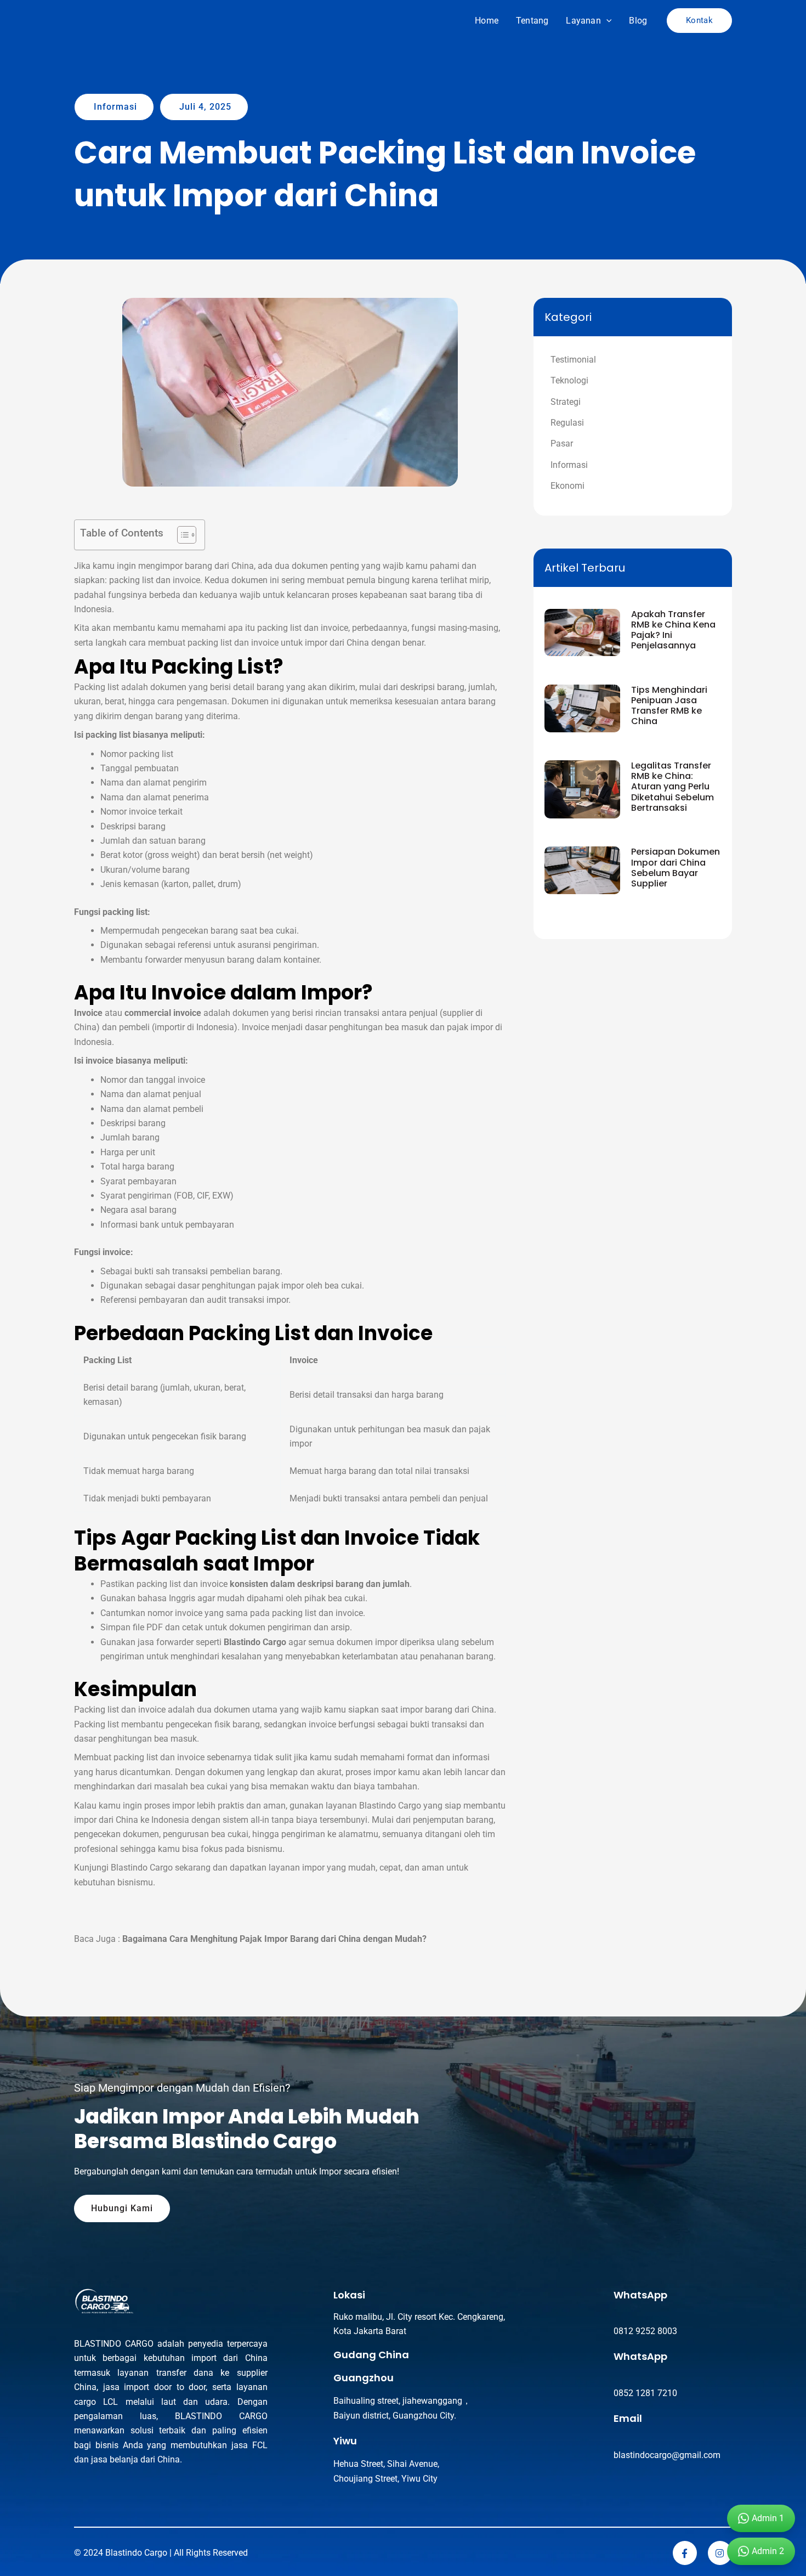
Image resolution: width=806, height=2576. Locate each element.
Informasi (569, 465)
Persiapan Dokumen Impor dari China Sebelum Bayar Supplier (676, 868)
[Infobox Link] (441, 2314)
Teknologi (569, 380)
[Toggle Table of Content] (181, 535)
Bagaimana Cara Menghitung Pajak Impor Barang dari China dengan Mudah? (274, 1939)
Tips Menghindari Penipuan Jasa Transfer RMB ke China (669, 706)
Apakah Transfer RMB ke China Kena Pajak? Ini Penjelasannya (673, 630)
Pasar (562, 444)
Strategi (566, 402)
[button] (606, 21)
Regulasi (567, 423)
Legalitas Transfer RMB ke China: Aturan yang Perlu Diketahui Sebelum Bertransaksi (672, 787)
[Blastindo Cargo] (101, 20)
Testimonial (573, 360)
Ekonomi (567, 486)
